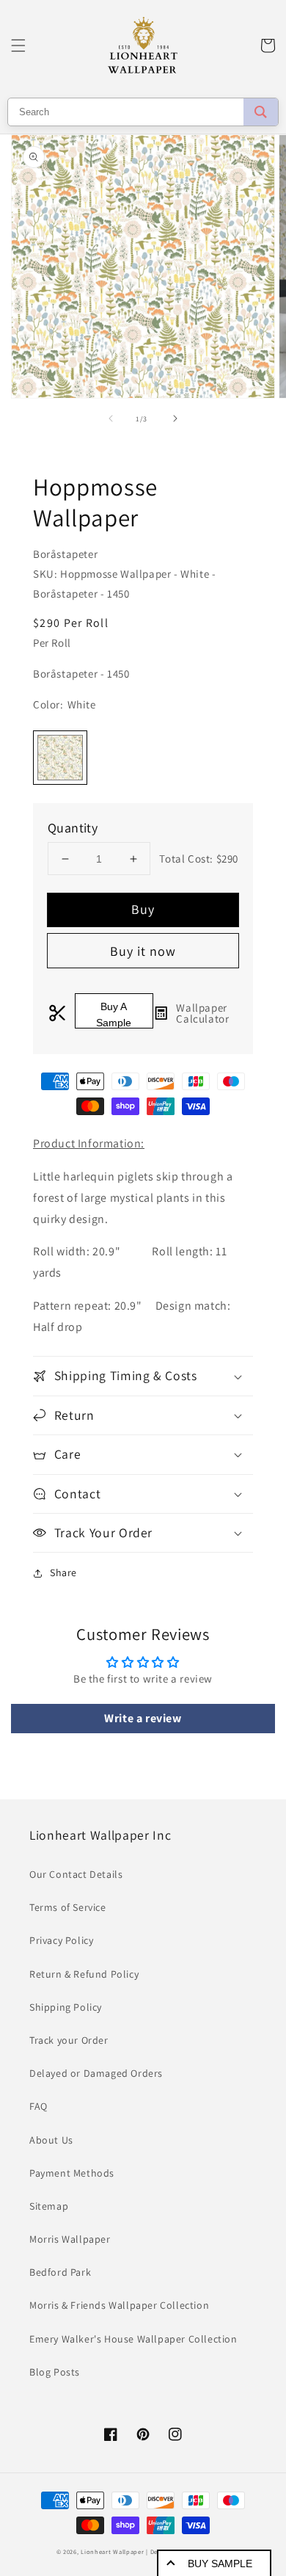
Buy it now (143, 951)
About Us (51, 2140)
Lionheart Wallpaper (112, 2551)
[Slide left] (111, 418)
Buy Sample (220, 2564)
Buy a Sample (114, 1015)
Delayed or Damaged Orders (96, 2073)
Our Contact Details (76, 1874)
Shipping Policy (66, 2007)
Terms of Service (68, 1907)
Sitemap (49, 2206)
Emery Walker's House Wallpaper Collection (133, 2339)
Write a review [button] (143, 1718)
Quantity (73, 828)
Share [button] (63, 1572)
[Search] (261, 112)
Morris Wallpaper (70, 2239)
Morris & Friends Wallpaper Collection (119, 2305)
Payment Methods (72, 2173)
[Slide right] (175, 418)
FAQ (38, 2106)
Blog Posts (55, 2372)
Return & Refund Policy (84, 1974)
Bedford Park (60, 2272)
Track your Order (69, 2040)
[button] (18, 46)
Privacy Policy (61, 1940)
